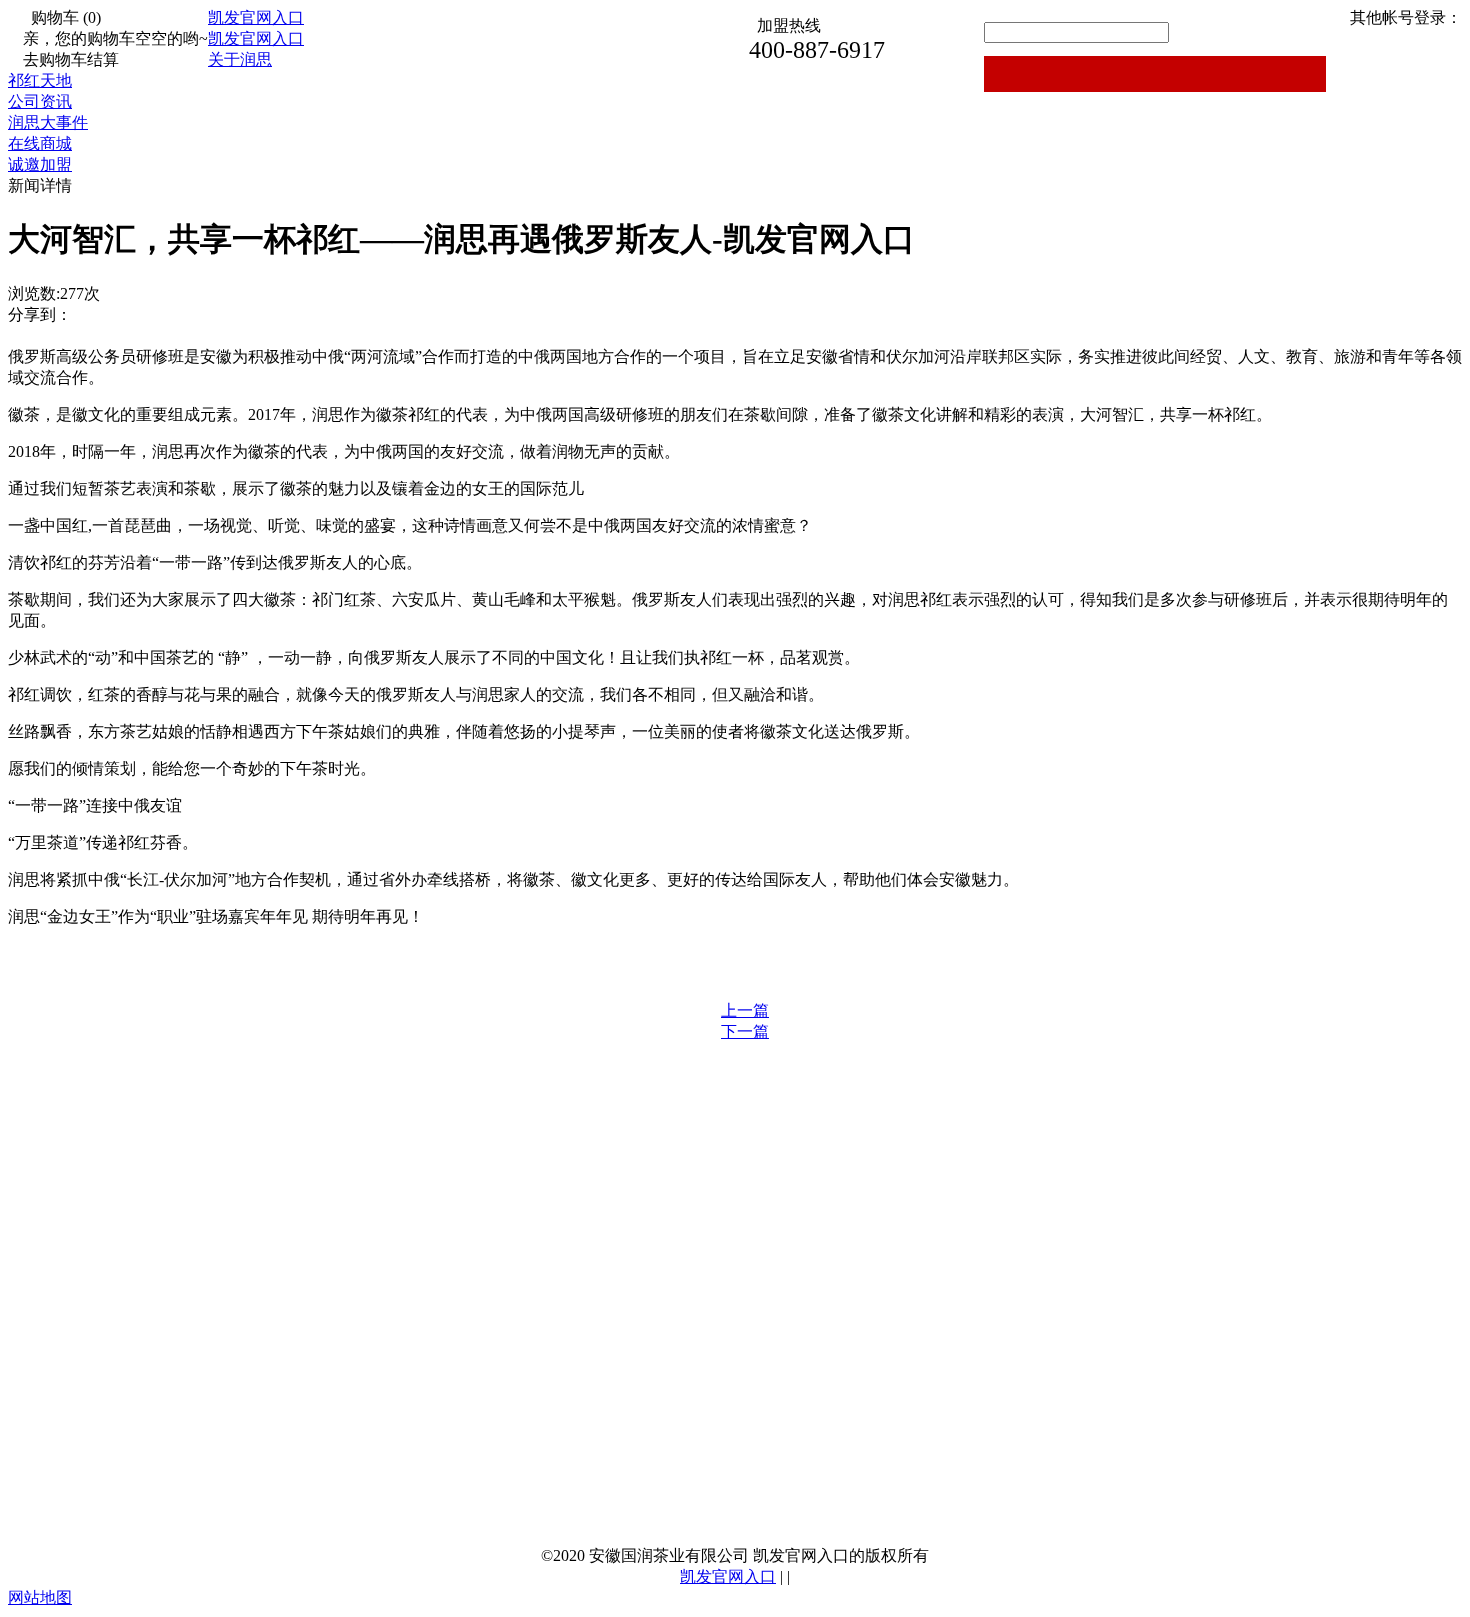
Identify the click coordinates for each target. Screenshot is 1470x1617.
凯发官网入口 (256, 17)
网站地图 (40, 1597)
